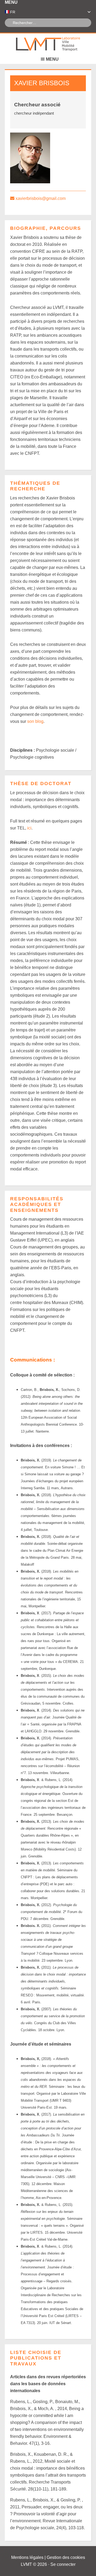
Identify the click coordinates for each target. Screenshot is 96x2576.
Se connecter (63, 2564)
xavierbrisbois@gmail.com (41, 198)
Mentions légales (27, 2557)
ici (29, 828)
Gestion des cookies (66, 2557)
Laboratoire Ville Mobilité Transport (48, 44)
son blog (35, 721)
